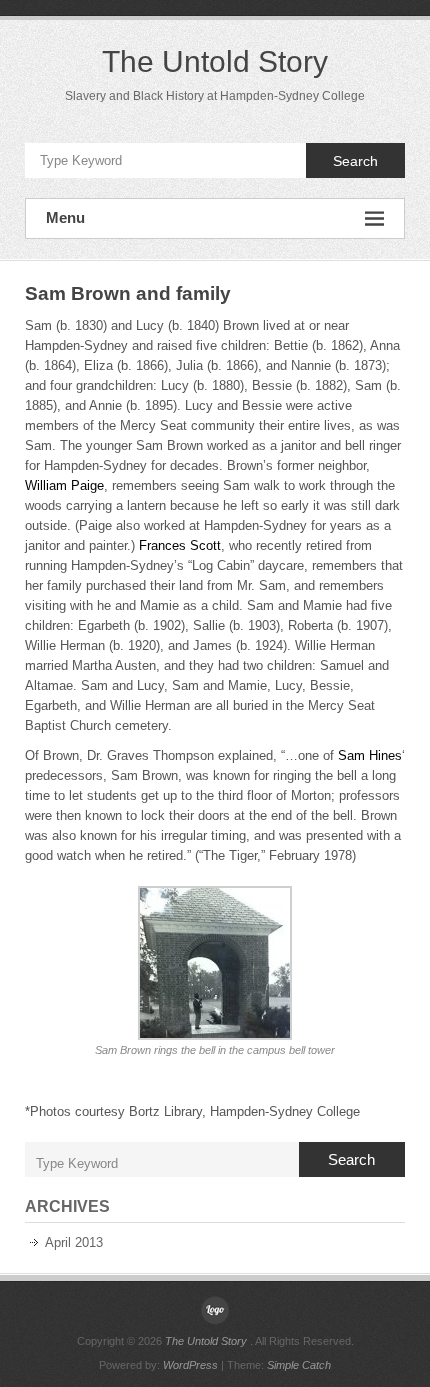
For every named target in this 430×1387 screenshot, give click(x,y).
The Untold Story (215, 61)
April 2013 (74, 1242)
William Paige (64, 485)
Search (355, 161)
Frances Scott (180, 545)
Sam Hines (370, 755)
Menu (65, 217)
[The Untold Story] (215, 1310)
